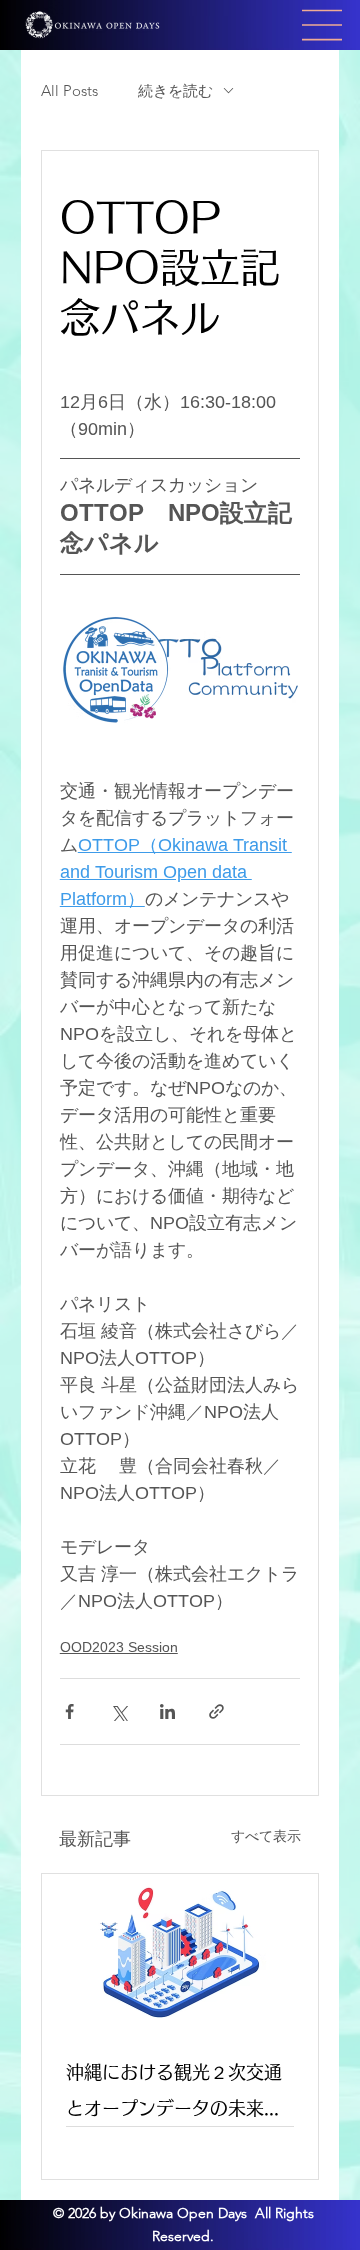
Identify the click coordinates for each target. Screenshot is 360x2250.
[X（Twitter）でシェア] (118, 1711)
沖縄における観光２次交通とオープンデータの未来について (174, 2094)
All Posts (69, 90)
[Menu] (323, 25)
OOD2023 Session (119, 1647)
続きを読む (175, 90)
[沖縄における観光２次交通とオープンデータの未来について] (180, 1952)
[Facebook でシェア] (69, 1711)
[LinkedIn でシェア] (167, 1711)
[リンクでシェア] (216, 1711)
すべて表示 (266, 1836)
